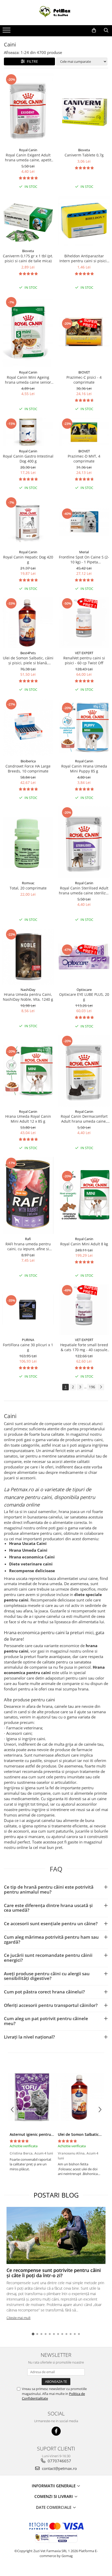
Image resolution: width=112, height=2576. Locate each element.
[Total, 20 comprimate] (28, 842)
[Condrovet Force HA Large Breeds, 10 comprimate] (28, 727)
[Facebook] (56, 2431)
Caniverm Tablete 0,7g (84, 155)
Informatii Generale (54, 2486)
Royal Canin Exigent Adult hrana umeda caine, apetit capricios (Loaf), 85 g (28, 157)
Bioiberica (28, 761)
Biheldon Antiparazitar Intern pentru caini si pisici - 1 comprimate (84, 258)
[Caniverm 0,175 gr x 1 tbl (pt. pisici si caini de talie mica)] (28, 221)
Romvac (28, 883)
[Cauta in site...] (106, 30)
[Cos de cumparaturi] (94, 30)
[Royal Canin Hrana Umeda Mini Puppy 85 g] (84, 727)
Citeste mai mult (18, 2318)
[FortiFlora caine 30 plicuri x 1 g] (28, 1310)
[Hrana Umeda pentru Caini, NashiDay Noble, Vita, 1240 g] (28, 956)
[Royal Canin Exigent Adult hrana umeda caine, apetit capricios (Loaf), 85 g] (28, 109)
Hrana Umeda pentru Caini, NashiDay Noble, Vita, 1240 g (28, 997)
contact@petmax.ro (59, 2468)
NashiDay (28, 990)
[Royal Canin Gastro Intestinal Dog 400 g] (28, 432)
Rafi (28, 1239)
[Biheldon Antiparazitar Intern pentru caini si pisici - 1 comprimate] (84, 220)
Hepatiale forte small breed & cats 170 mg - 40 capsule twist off (84, 1347)
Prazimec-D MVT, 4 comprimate (84, 459)
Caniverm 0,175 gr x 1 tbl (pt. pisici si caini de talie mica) (28, 258)
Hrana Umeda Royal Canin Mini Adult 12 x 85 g (28, 1119)
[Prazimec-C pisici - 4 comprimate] (84, 332)
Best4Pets (28, 653)
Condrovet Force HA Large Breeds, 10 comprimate (28, 769)
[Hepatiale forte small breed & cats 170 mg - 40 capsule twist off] (84, 1310)
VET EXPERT (84, 653)
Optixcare (84, 990)
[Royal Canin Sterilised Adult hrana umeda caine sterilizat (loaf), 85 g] (84, 842)
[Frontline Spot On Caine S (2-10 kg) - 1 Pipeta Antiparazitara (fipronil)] (84, 522)
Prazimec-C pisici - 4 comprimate (84, 380)
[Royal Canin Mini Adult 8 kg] (84, 1195)
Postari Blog (56, 2195)
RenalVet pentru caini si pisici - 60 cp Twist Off (84, 660)
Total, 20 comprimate (28, 888)
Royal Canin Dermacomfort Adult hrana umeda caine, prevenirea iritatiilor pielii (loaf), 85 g (84, 1119)
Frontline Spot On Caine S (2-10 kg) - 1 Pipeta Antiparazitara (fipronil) (84, 560)
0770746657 (59, 2461)
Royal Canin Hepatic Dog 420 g (28, 560)
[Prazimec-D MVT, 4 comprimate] (84, 432)
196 (92, 1387)
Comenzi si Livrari (54, 2496)
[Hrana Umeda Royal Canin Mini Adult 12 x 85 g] (28, 1071)
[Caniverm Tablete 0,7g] (84, 109)
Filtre (31, 61)
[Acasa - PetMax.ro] (56, 13)
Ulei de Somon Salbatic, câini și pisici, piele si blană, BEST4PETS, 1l (28, 660)
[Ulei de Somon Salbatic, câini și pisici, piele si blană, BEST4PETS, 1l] (28, 623)
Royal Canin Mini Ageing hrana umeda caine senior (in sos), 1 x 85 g (28, 380)
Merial (84, 552)
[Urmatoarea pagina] (101, 1387)
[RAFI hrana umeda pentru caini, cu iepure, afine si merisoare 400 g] (28, 1195)
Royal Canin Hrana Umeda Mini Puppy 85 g (84, 769)
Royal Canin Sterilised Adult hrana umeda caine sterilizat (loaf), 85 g (84, 890)
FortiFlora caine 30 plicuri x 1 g (28, 1347)
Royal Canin (28, 150)
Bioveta (84, 150)
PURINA (28, 1340)
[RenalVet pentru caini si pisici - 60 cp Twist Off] (84, 623)
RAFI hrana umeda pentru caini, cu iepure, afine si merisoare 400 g (28, 1246)
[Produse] (7, 32)
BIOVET (84, 372)
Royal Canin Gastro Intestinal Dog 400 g (28, 459)
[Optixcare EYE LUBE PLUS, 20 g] (84, 957)
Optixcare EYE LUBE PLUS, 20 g (84, 997)
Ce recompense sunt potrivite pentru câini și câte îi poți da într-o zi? (54, 2273)
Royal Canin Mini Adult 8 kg (84, 1244)
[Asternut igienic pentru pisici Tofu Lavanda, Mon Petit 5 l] (32, 2097)
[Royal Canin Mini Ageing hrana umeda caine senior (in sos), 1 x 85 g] (28, 332)
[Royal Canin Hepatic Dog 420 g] (28, 522)
